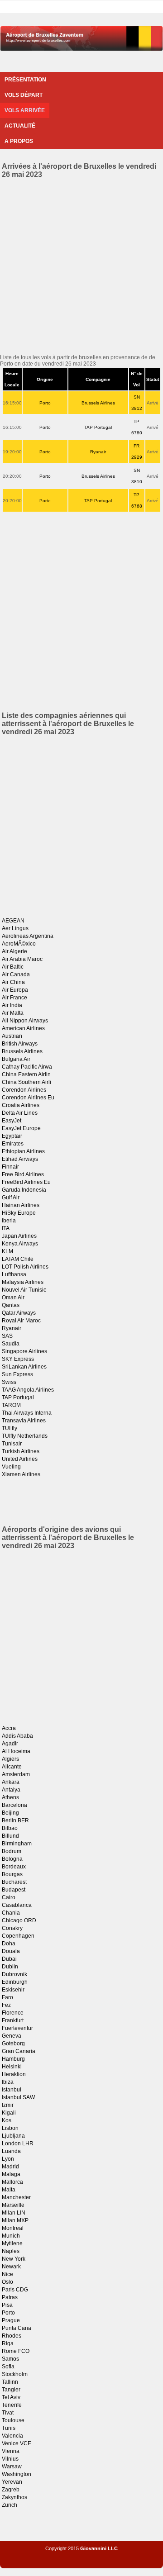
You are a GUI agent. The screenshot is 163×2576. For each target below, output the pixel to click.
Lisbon (10, 2128)
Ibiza (8, 2082)
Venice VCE (17, 2443)
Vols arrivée (25, 110)
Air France (14, 998)
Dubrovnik (14, 1974)
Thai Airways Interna (27, 1413)
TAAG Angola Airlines (28, 1390)
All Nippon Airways (25, 1021)
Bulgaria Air (16, 1059)
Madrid (10, 2167)
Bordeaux (14, 1867)
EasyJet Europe (21, 1128)
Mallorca (12, 2182)
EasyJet (12, 1121)
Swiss (9, 1382)
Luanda (11, 2151)
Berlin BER (15, 1820)
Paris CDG (15, 2290)
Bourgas (12, 1874)
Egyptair (12, 1136)
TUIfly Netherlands (25, 1436)
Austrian (12, 1036)
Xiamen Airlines (21, 1474)
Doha (9, 1944)
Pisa (7, 2305)
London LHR (18, 2143)
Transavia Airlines (24, 1421)
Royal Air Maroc (21, 1321)
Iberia (9, 1221)
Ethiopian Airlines (23, 1151)
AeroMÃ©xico (19, 944)
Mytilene (12, 2243)
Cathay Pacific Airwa (27, 1067)
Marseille (13, 2205)
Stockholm (15, 2374)
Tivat (8, 2413)
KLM (7, 1251)
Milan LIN (14, 2213)
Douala (11, 1951)
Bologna (12, 1859)
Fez (6, 2005)
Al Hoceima (16, 1751)
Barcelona (14, 1805)
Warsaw (12, 2467)
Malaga (11, 2174)
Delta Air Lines (20, 1113)
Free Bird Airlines (23, 1174)
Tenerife (12, 2405)
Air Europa (15, 990)
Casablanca (17, 1905)
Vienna (11, 2451)
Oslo (7, 2282)
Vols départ (24, 95)
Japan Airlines (19, 1236)
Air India (12, 1005)
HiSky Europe (19, 1213)
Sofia (8, 2367)
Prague (11, 2320)
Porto (45, 403)
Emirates (13, 1144)
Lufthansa (14, 1274)
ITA (6, 1228)
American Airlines (23, 1028)
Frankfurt (13, 2020)
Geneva (12, 2036)
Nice (7, 2274)
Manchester (16, 2197)
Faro (7, 1997)
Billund (10, 1836)
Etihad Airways (20, 1159)
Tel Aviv (11, 2397)
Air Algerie (14, 951)
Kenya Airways (20, 1244)
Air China (13, 982)
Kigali (9, 2113)
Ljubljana (13, 2136)
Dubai (9, 1959)
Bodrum (12, 1851)
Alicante (12, 1767)
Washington (17, 2474)
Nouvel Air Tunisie (24, 1290)
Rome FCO (16, 2351)
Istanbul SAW (18, 2097)
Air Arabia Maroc (22, 959)
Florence (13, 2013)
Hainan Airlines (21, 1205)
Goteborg (13, 2044)
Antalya (11, 1790)
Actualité (20, 126)
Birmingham (17, 1844)
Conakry (12, 1928)
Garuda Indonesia (24, 1190)
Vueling (11, 1467)
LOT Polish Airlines (25, 1267)
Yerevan (12, 2482)
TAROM (11, 1405)
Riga (8, 2343)
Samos (10, 2359)
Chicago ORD (19, 1920)
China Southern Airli (26, 1082)
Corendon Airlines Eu (28, 1098)
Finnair (10, 1167)
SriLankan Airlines (24, 1367)
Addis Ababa (17, 1736)
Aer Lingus (15, 928)
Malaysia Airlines (23, 1282)
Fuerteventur (17, 2028)
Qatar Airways (19, 1313)
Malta (9, 2190)
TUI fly (10, 1428)
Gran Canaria (19, 2051)
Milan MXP (15, 2220)
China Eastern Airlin (26, 1074)
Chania (11, 1913)
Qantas (11, 1305)
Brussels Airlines (98, 403)
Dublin (10, 1967)
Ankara (11, 1782)
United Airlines (20, 1459)
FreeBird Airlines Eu (26, 1182)
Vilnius (10, 2459)
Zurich (10, 2505)
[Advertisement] (81, 265)
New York (14, 2259)
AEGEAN (13, 921)
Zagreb (11, 2490)
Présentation (25, 80)
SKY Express (18, 1359)
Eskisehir (13, 1990)
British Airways (20, 1044)
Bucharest (14, 1882)
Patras (10, 2297)
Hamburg (13, 2059)
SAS (7, 1336)
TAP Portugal (98, 427)
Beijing (10, 1813)
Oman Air (13, 1298)
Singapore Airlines (24, 1351)
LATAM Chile (18, 1259)
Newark (11, 2267)
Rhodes (12, 2336)
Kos (7, 2120)
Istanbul (12, 2090)
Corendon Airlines (24, 1090)
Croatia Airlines (21, 1105)
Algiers (10, 1759)
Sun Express (17, 1374)
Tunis (9, 2428)
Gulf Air (11, 1198)
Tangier (11, 2390)
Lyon (8, 2159)
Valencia (12, 2436)
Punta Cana (17, 2328)
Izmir (8, 2105)
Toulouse (13, 2420)
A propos (19, 141)
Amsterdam (16, 1774)
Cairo (9, 1897)
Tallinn (10, 2382)
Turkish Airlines (21, 1451)
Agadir (10, 1744)
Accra (9, 1728)
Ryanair (98, 452)
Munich (11, 2236)
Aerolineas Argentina (28, 936)
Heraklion (14, 2074)
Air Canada (16, 974)
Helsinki (12, 2067)
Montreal (13, 2228)
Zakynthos (14, 2497)
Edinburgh (15, 1982)
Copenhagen (18, 1936)
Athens (10, 1797)
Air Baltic (13, 967)
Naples (11, 2251)
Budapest (14, 1890)
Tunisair (12, 1444)
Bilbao (10, 1828)
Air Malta (13, 1013)
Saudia (11, 1344)
